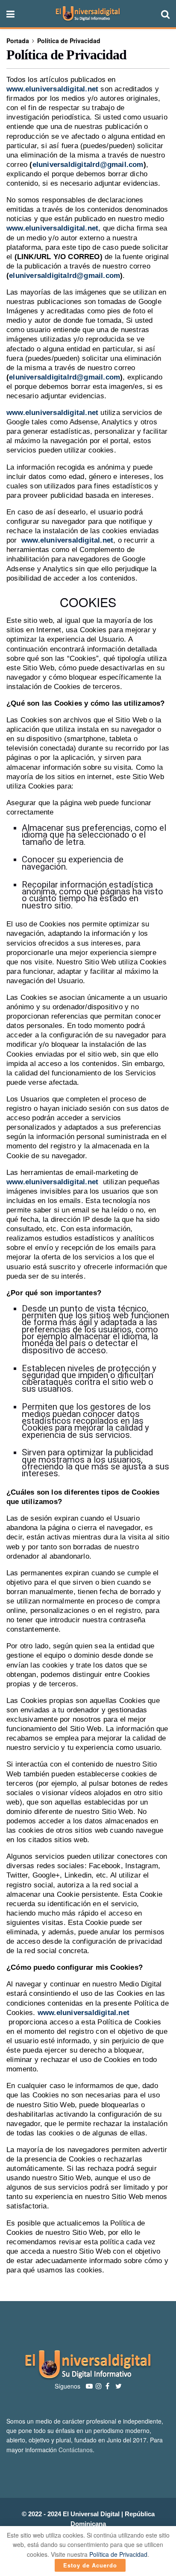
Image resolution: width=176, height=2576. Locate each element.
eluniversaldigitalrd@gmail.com (88, 165)
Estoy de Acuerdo (90, 2565)
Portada (18, 41)
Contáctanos (76, 2450)
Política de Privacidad (69, 41)
